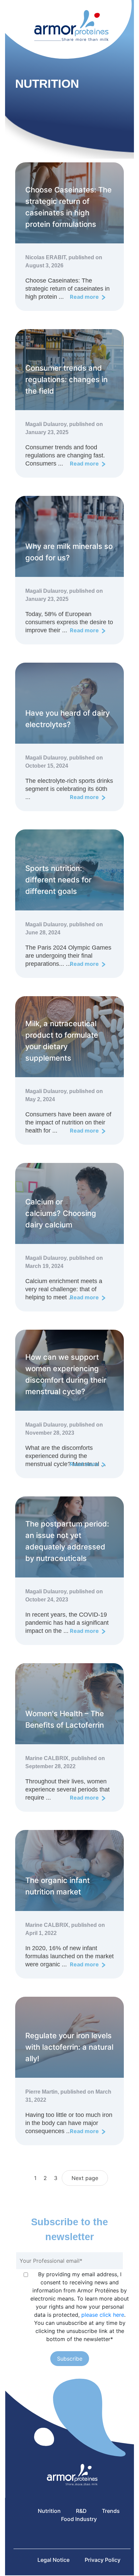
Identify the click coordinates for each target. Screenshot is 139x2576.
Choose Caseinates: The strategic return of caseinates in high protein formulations (68, 207)
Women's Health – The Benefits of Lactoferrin (65, 1719)
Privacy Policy (103, 2560)
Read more (85, 297)
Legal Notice (53, 2560)
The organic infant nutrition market (58, 1886)
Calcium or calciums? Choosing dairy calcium (61, 1213)
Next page (85, 2178)
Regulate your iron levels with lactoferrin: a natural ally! (69, 2047)
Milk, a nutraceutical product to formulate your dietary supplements (62, 1041)
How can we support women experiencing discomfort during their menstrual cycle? (66, 1374)
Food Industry (79, 2519)
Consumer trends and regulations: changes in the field (66, 379)
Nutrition (49, 2511)
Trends (111, 2511)
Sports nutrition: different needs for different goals (58, 880)
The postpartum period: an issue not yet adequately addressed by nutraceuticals (67, 1541)
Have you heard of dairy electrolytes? (67, 719)
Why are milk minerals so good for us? (69, 552)
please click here (103, 2315)
